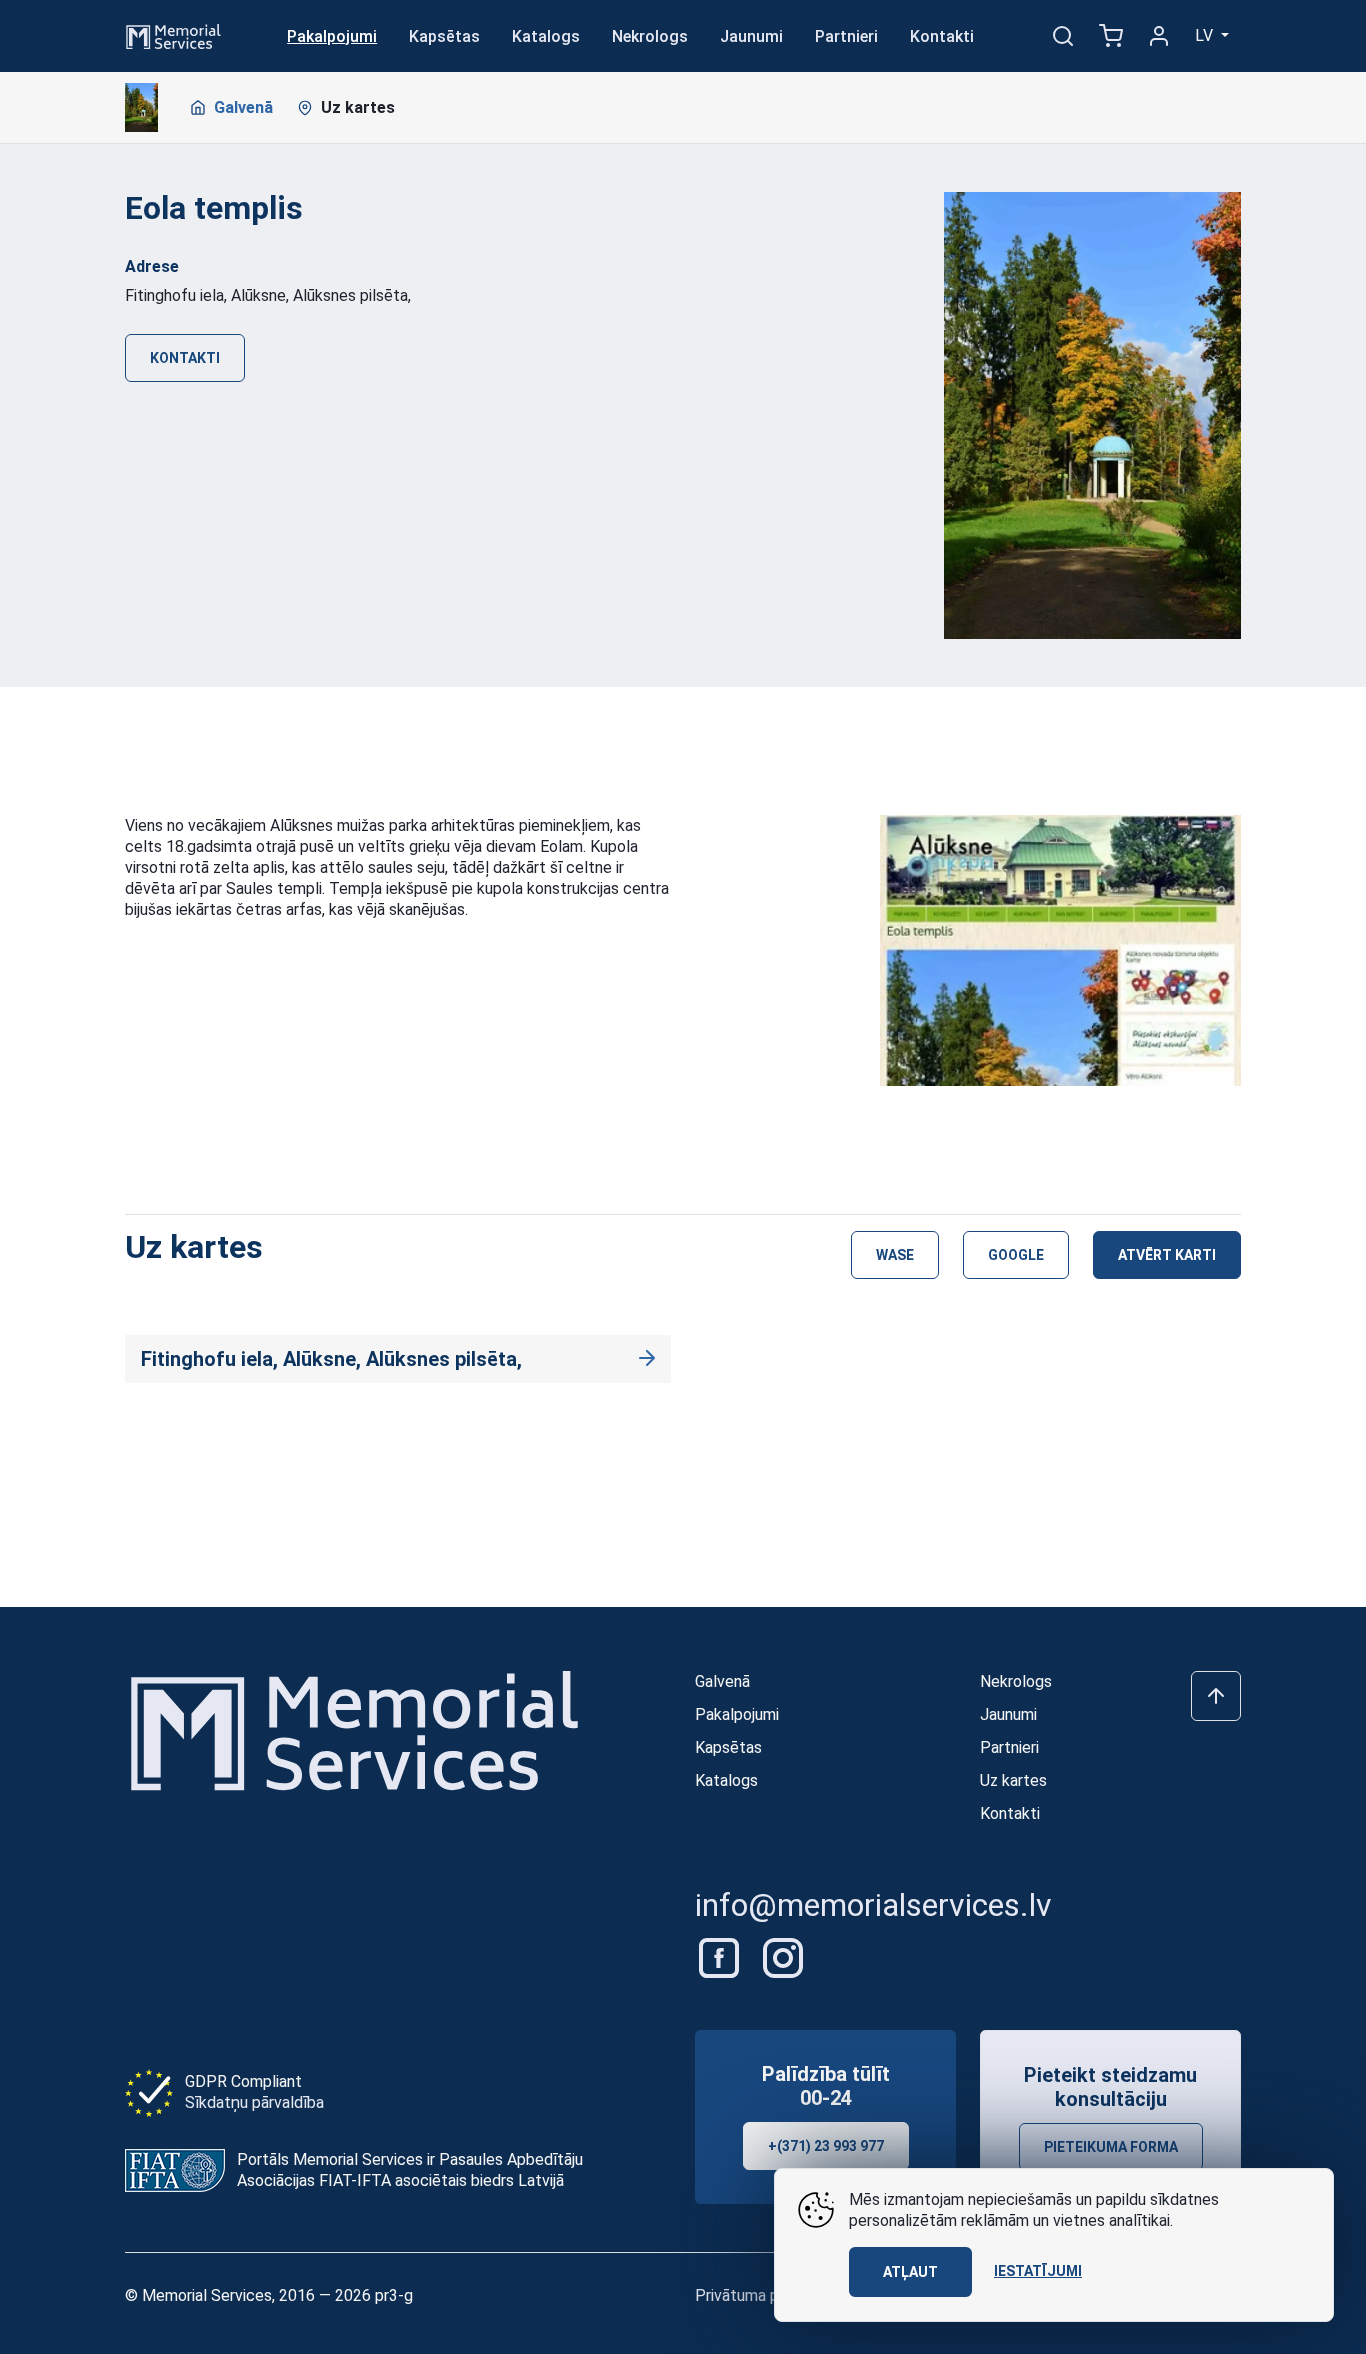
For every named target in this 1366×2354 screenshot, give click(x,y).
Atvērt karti (1167, 1255)
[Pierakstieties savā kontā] (1159, 36)
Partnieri (846, 36)
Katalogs (546, 36)
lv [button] (1206, 35)
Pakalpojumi (332, 36)
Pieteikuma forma (1111, 2147)
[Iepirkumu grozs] (1111, 36)
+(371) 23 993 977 (826, 2146)
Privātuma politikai (759, 2295)
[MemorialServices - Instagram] (783, 1956)
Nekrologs (650, 36)
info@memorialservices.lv (873, 1905)
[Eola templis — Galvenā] (141, 108)
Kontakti (942, 36)
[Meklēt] (1063, 36)
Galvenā (243, 107)
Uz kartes (358, 107)
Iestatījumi (1038, 2271)
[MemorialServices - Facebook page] (721, 1956)
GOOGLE (1016, 1255)
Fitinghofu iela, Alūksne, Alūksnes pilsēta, (331, 1359)
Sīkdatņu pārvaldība (254, 2102)
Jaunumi (751, 36)
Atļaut (910, 2272)
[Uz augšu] (1216, 1696)
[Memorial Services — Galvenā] (173, 34)
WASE (895, 1255)
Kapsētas (444, 36)
